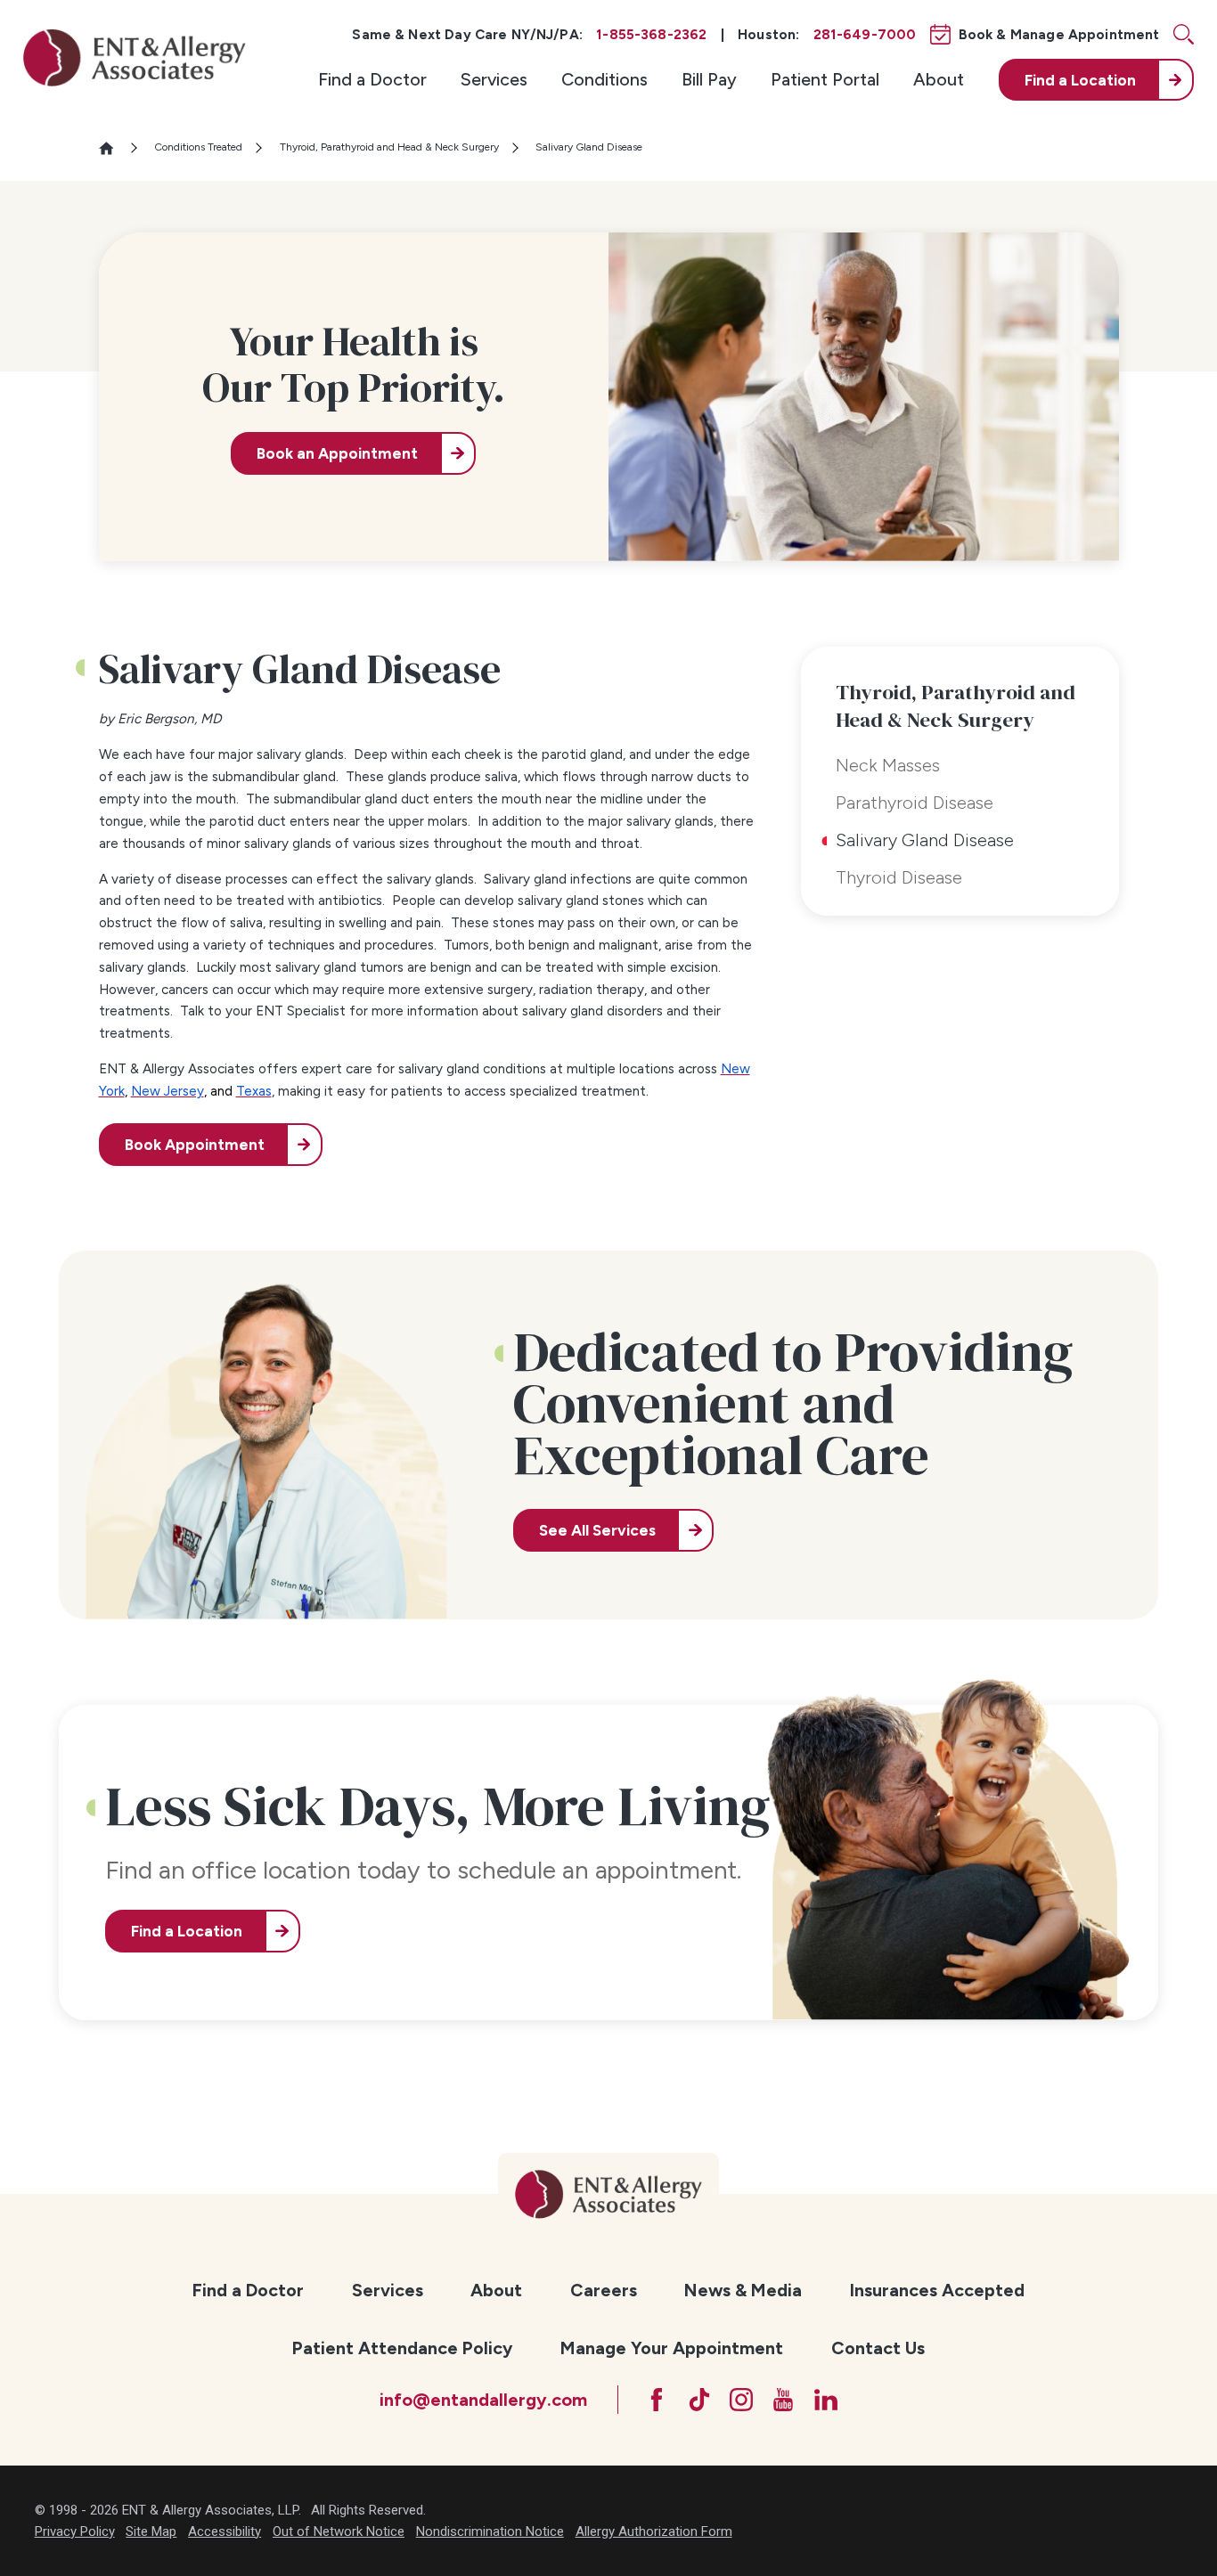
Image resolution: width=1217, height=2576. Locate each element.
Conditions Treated (198, 147)
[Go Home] (114, 148)
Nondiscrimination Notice (490, 2531)
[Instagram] (741, 2400)
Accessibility (225, 2531)
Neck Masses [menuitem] (888, 765)
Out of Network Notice (339, 2531)
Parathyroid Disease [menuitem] (915, 803)
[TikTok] (699, 2400)
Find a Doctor (372, 79)
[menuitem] (372, 80)
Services (494, 79)
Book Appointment (195, 1145)
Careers (604, 2290)
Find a (1080, 80)
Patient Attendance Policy (402, 2348)
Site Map (151, 2531)
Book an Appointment (337, 453)
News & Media (743, 2290)
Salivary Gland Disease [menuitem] (925, 840)
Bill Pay (709, 79)
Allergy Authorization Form (654, 2531)
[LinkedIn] (826, 2400)
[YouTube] (783, 2400)
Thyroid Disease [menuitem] (899, 877)
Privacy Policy (75, 2531)
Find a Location (187, 1931)
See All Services (597, 1530)
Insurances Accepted (937, 2290)
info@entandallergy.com (483, 2400)
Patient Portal (825, 79)
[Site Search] (1184, 34)
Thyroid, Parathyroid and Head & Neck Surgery (389, 147)
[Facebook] (657, 2400)
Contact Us (878, 2348)
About (939, 79)
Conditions (604, 79)
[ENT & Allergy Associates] (135, 57)
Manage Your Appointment (672, 2348)
